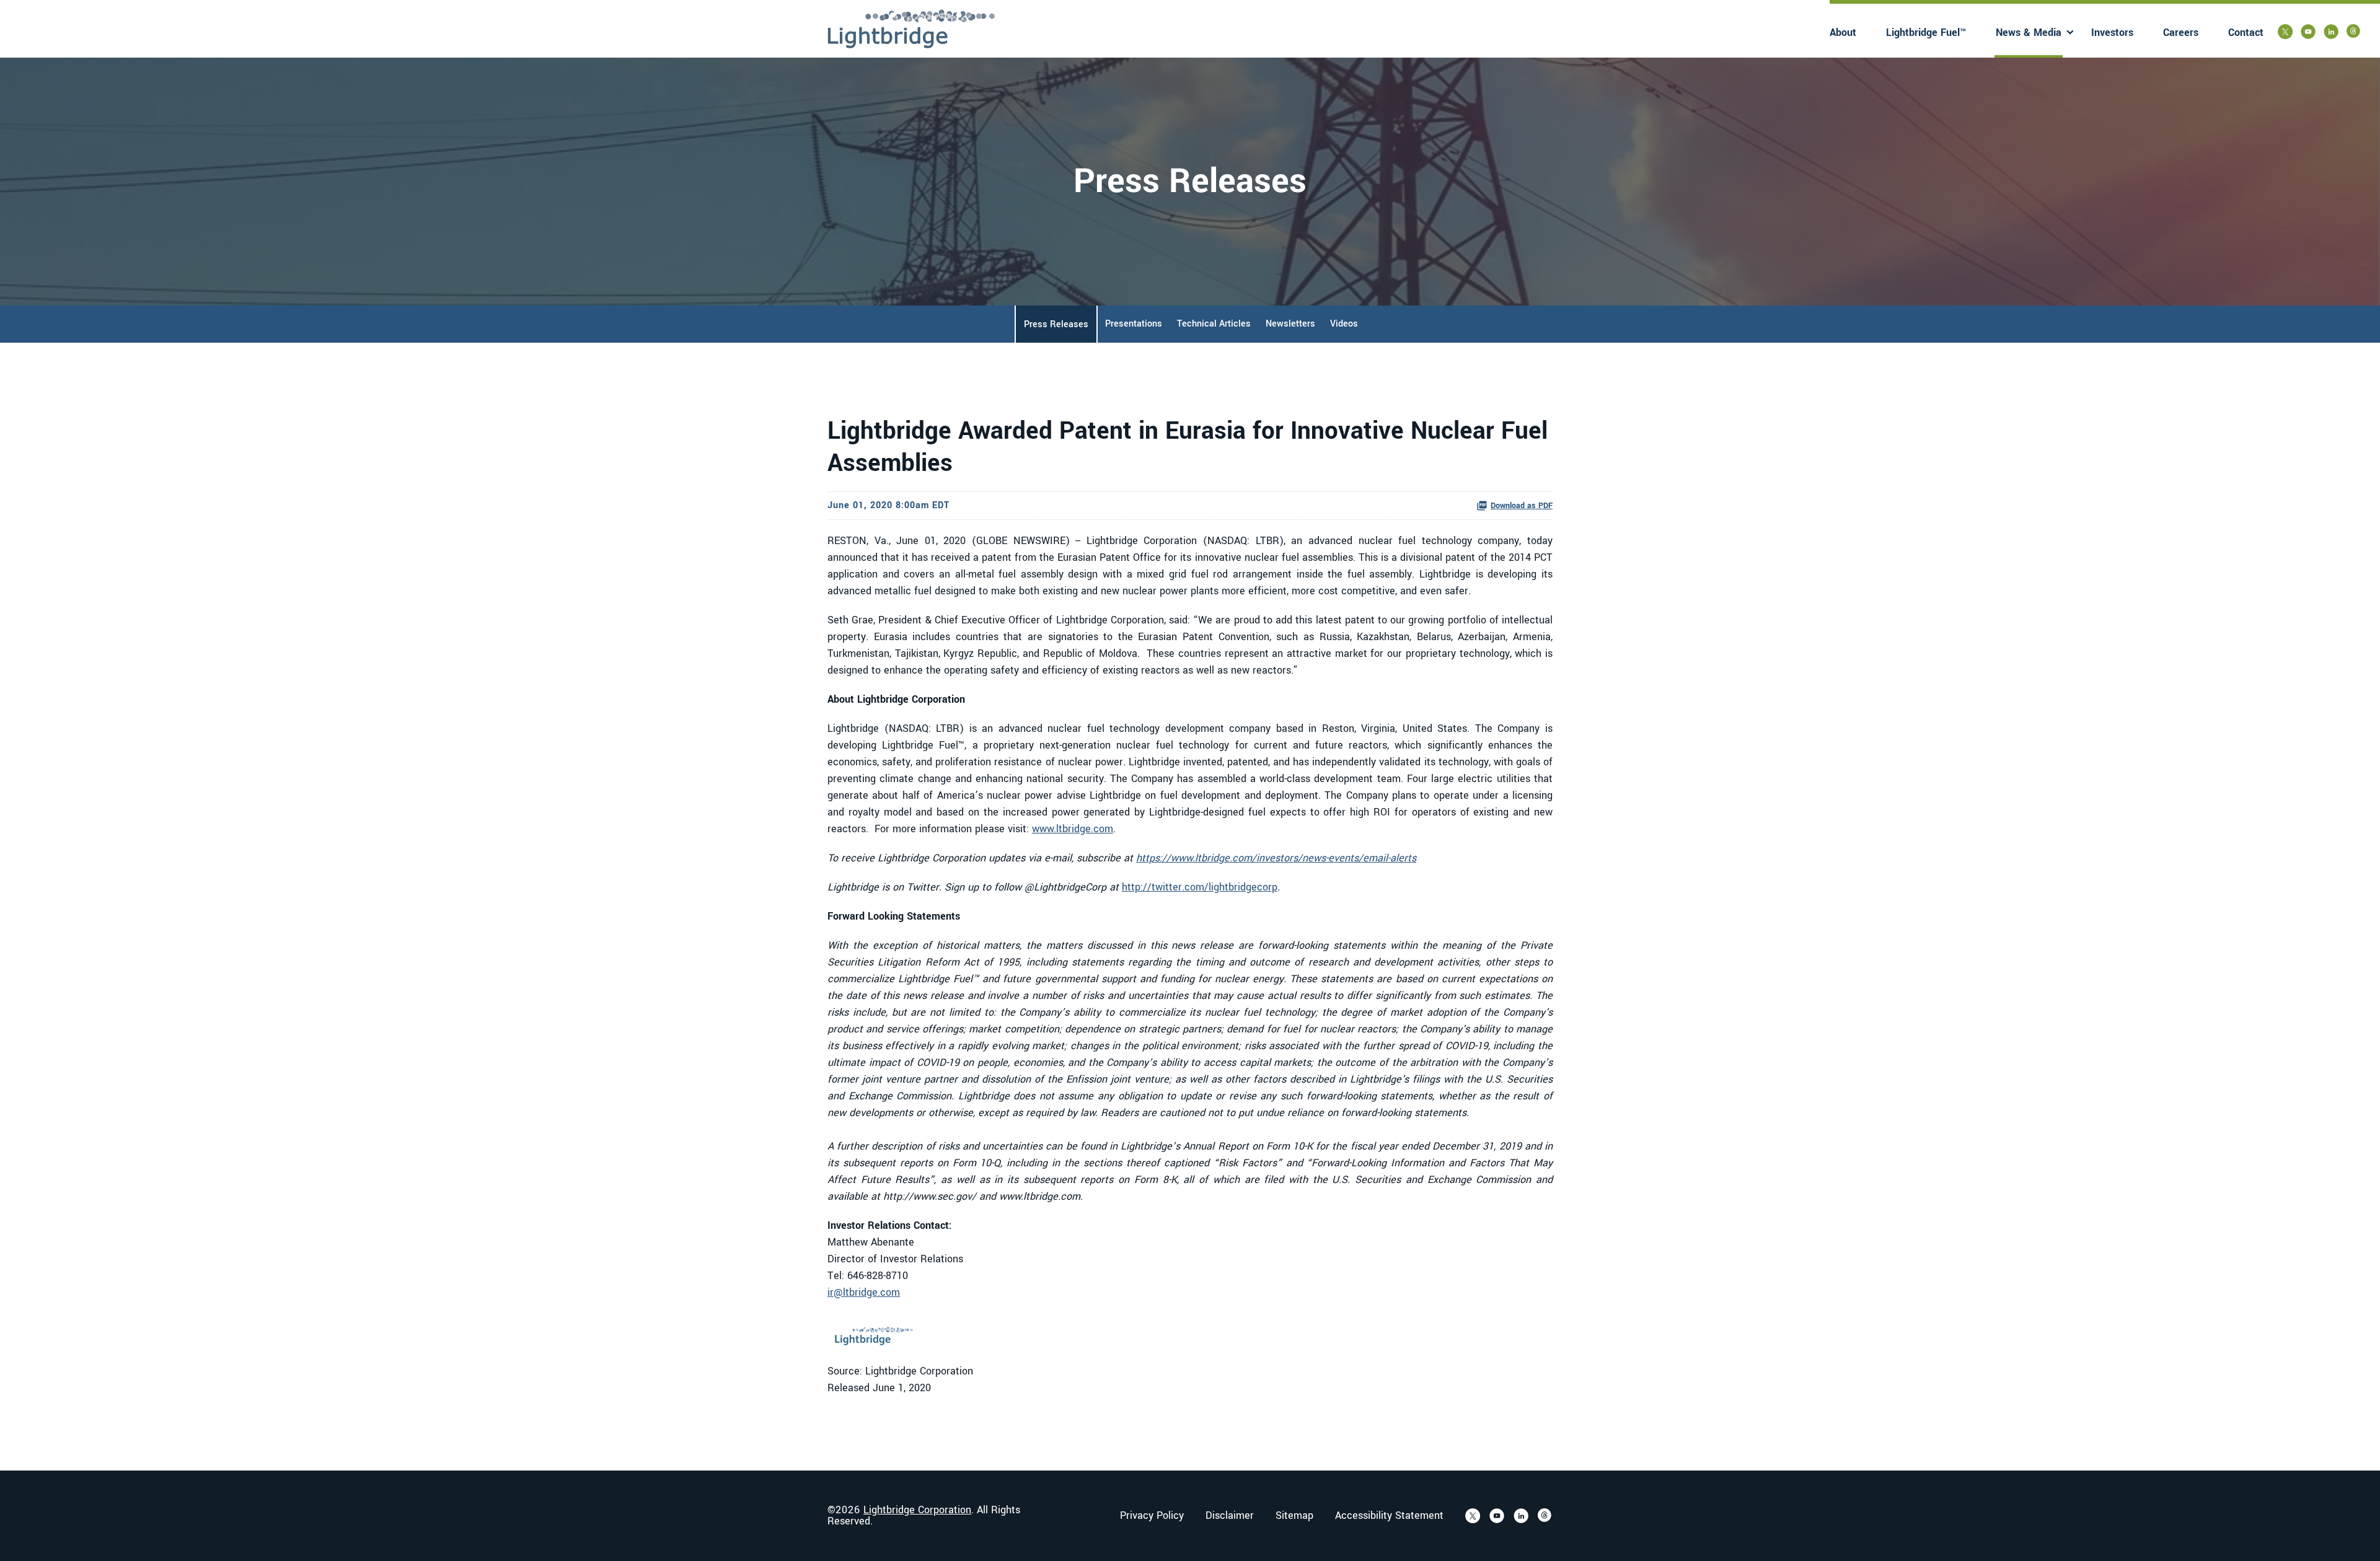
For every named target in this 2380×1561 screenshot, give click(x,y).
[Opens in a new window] (2285, 32)
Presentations (1134, 324)
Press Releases (1056, 324)
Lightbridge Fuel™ (1926, 33)
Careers (2181, 33)
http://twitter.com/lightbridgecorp (1200, 887)
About (1843, 33)
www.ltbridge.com (1073, 829)
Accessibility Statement (1389, 1516)
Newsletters (1290, 324)
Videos (1344, 324)
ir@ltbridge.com (864, 1292)
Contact (2246, 33)
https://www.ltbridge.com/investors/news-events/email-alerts (1276, 858)
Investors (2112, 33)
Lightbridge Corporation (917, 1510)
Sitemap (1294, 1516)
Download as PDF (1522, 506)
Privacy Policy (1152, 1516)
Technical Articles (1214, 324)
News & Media (2029, 33)
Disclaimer (1230, 1516)
